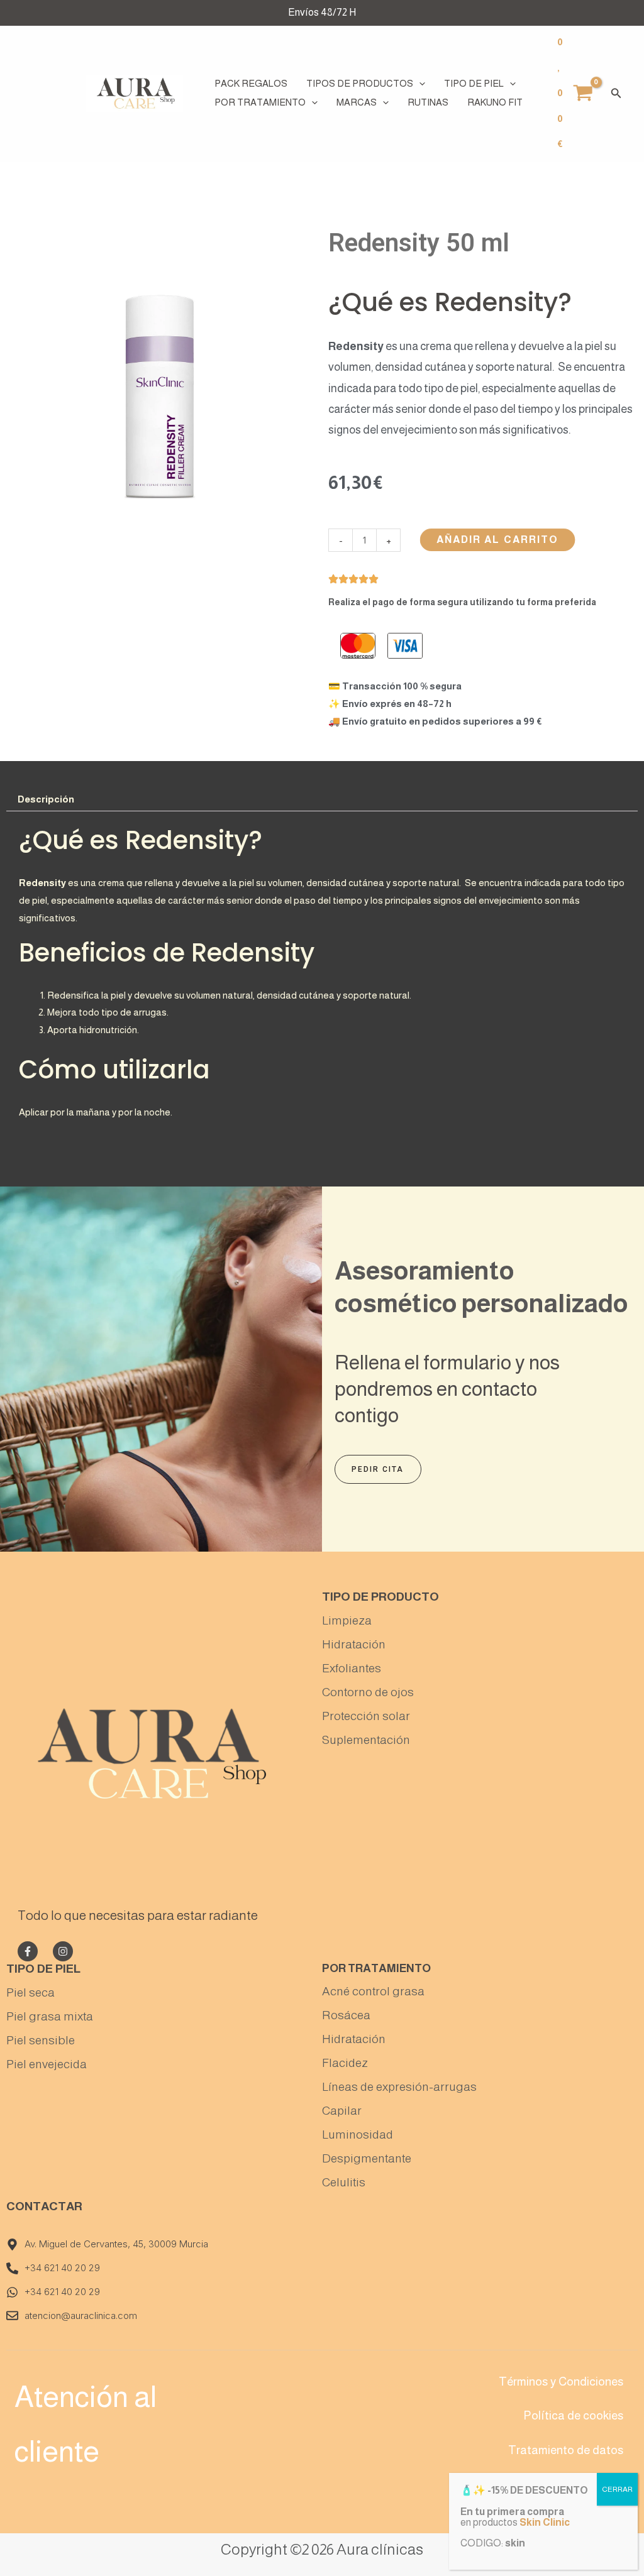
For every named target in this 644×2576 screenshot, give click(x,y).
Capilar (342, 2111)
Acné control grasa (373, 1991)
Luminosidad (358, 2135)
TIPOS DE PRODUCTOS (360, 83)
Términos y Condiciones (561, 2381)
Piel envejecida (47, 2064)
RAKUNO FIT (495, 102)
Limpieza (347, 1620)
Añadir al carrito (498, 540)
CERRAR (617, 2489)
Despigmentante (367, 2158)
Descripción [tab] (46, 799)
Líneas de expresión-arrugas (399, 2087)
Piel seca (31, 1992)
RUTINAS (428, 102)
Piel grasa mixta (50, 2016)
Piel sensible (41, 2040)
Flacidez (345, 2063)
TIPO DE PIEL (474, 83)
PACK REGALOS (251, 83)
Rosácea (346, 2015)
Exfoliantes (352, 1668)
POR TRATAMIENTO (260, 102)
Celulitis (344, 2182)
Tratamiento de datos (566, 2450)
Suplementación (366, 1740)
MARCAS (357, 102)
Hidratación (354, 1644)
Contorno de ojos (368, 1692)
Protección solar (366, 1716)
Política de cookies (573, 2415)
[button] (419, 84)
